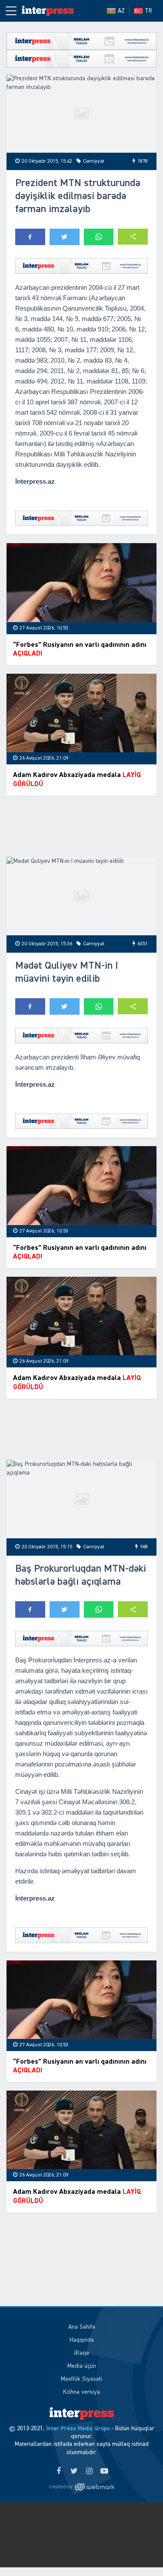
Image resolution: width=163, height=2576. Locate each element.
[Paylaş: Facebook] (30, 237)
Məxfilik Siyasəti (81, 2379)
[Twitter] (74, 2471)
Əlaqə (81, 2353)
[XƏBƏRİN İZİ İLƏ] (48, 11)
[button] (133, 237)
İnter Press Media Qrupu (78, 2429)
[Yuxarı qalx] (139, 2552)
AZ (121, 11)
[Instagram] (89, 2471)
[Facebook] (59, 2471)
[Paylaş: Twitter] (65, 237)
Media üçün (82, 2366)
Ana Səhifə (82, 2327)
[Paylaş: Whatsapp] (99, 237)
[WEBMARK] (82, 2487)
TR (148, 11)
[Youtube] (105, 2471)
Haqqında (82, 2340)
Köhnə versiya (81, 2392)
